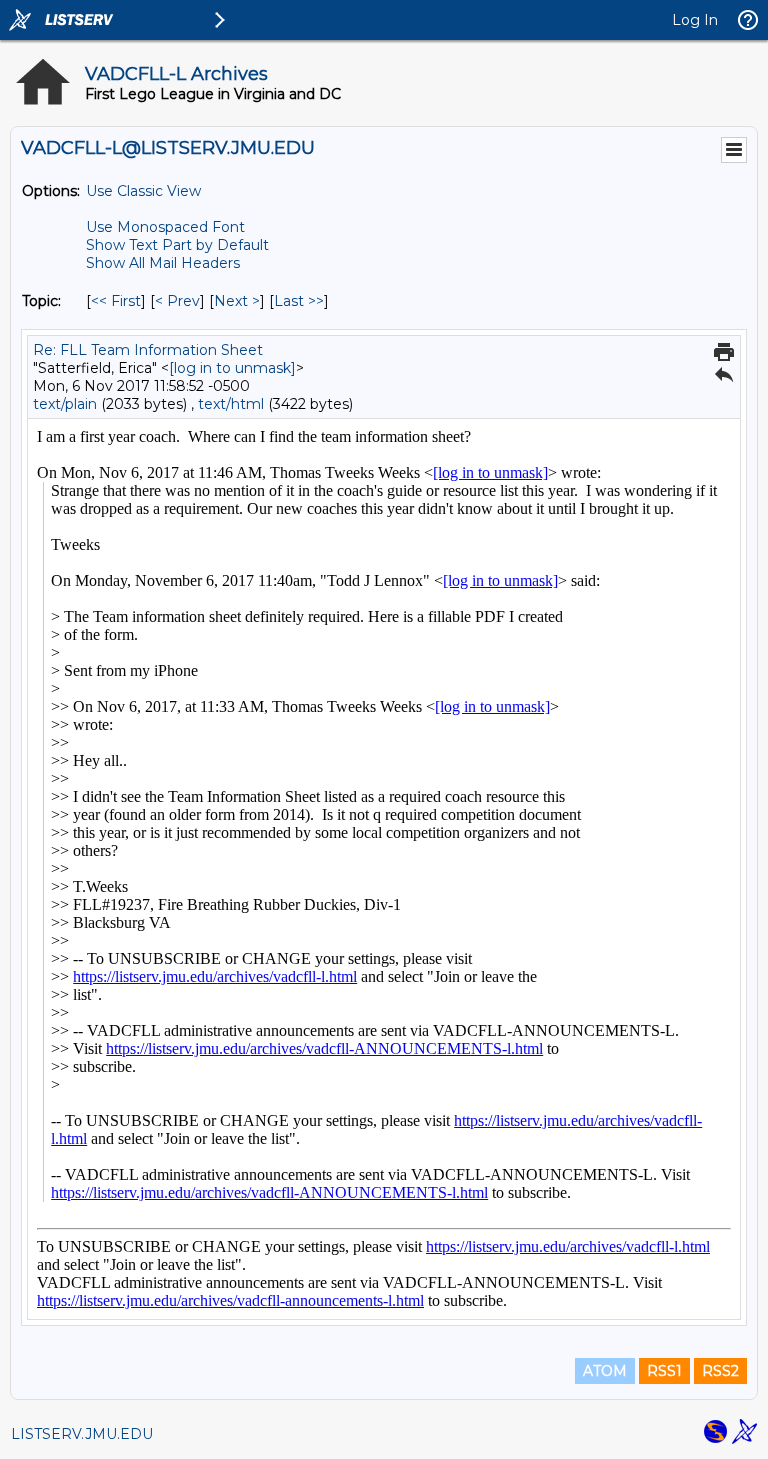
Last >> (299, 301)
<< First (116, 301)
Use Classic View (143, 191)
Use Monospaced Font (165, 227)
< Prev (177, 301)
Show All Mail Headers (163, 263)
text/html (231, 404)
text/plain (65, 404)
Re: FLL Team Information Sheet (148, 350)
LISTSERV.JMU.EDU (82, 1434)
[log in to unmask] (232, 368)
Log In (695, 20)
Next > (237, 301)
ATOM (605, 1371)
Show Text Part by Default (177, 245)
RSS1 (664, 1371)
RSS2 (720, 1371)
